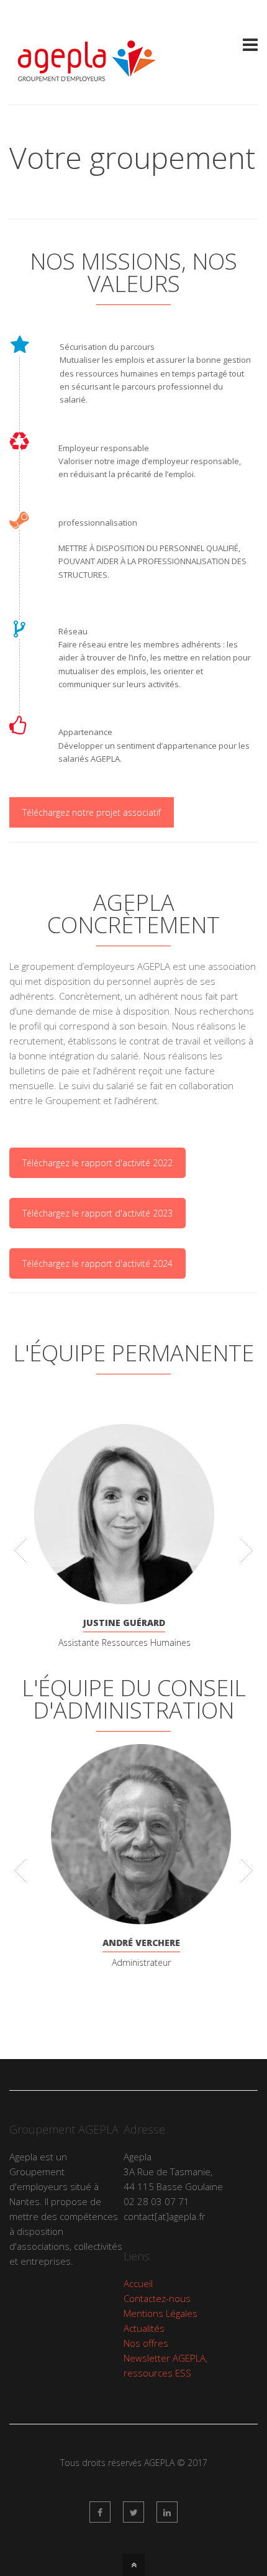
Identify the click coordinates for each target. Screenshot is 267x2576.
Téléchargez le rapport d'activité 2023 (97, 1213)
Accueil (138, 2283)
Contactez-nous (157, 2298)
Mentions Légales (161, 2313)
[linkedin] (167, 2512)
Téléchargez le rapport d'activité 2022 (97, 1163)
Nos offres (146, 2343)
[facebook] (100, 2512)
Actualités (144, 2328)
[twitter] (133, 2512)
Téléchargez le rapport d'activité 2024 (97, 1263)
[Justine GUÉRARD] (133, 1514)
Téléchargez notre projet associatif (92, 812)
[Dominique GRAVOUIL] (133, 1833)
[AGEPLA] (86, 81)
